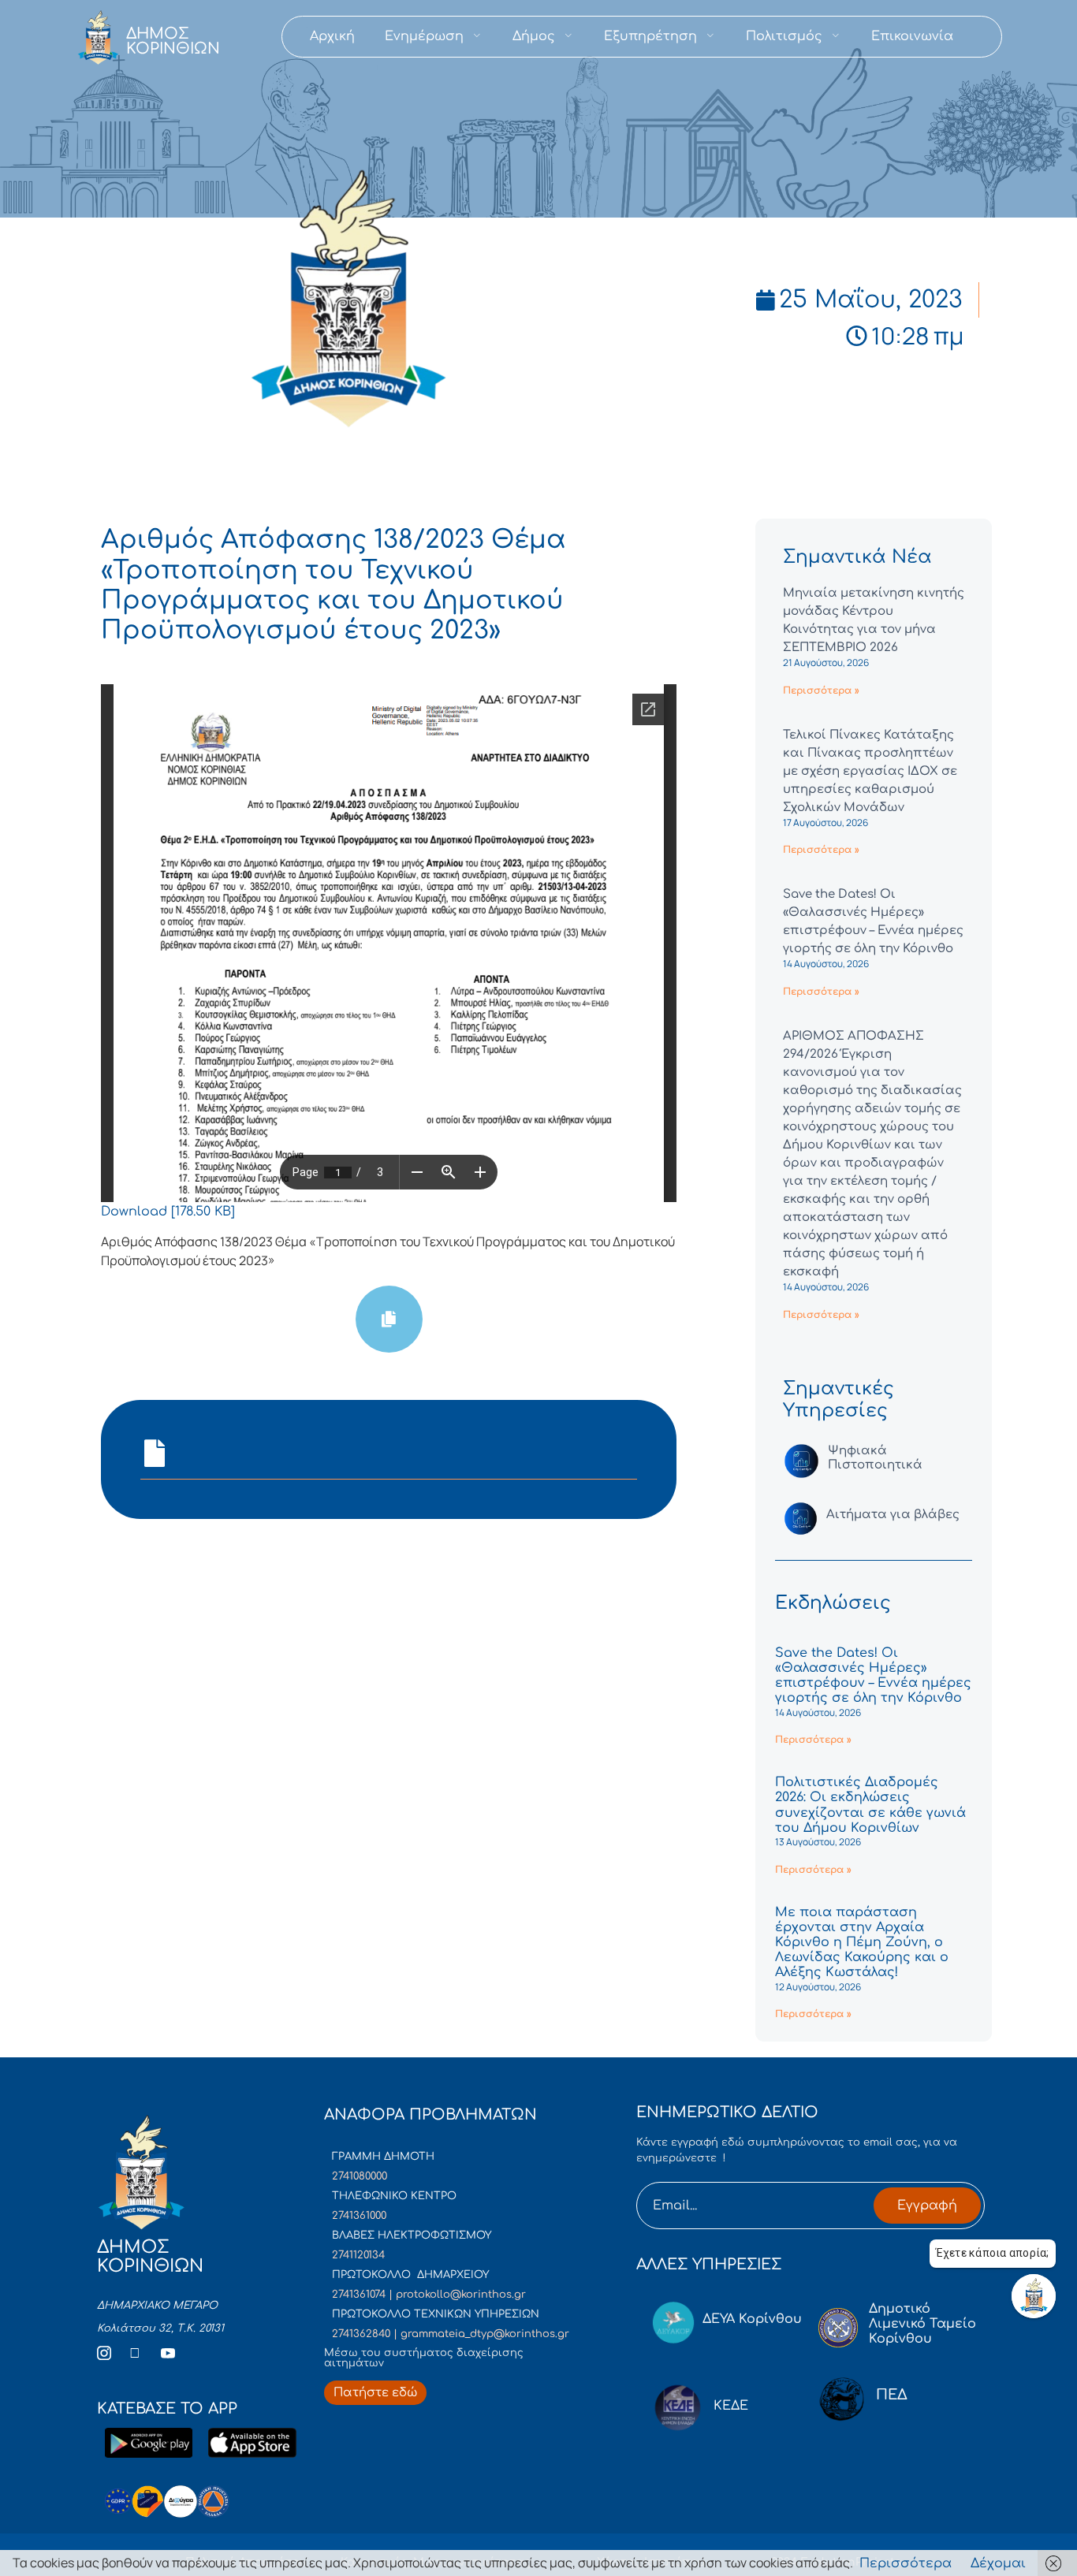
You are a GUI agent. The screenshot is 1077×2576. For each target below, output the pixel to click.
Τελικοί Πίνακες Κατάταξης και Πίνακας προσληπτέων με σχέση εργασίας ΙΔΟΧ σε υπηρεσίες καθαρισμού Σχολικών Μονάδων (870, 771)
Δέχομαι (998, 2563)
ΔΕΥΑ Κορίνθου (752, 2319)
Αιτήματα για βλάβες (893, 1515)
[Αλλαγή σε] (983, 37)
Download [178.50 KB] (168, 1212)
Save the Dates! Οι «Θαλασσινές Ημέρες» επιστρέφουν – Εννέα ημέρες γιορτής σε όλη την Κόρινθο (873, 1676)
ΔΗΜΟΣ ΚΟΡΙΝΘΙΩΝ (173, 41)
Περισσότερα (906, 2563)
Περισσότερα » (821, 691)
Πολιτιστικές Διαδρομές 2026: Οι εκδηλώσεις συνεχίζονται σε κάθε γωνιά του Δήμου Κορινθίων (870, 1805)
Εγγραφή (927, 2206)
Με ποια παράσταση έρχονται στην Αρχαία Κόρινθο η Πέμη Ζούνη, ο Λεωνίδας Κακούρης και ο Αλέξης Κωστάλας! (862, 1943)
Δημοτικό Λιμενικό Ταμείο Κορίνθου (922, 2324)
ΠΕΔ (892, 2395)
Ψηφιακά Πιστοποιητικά (875, 1458)
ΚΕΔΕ (731, 2406)
